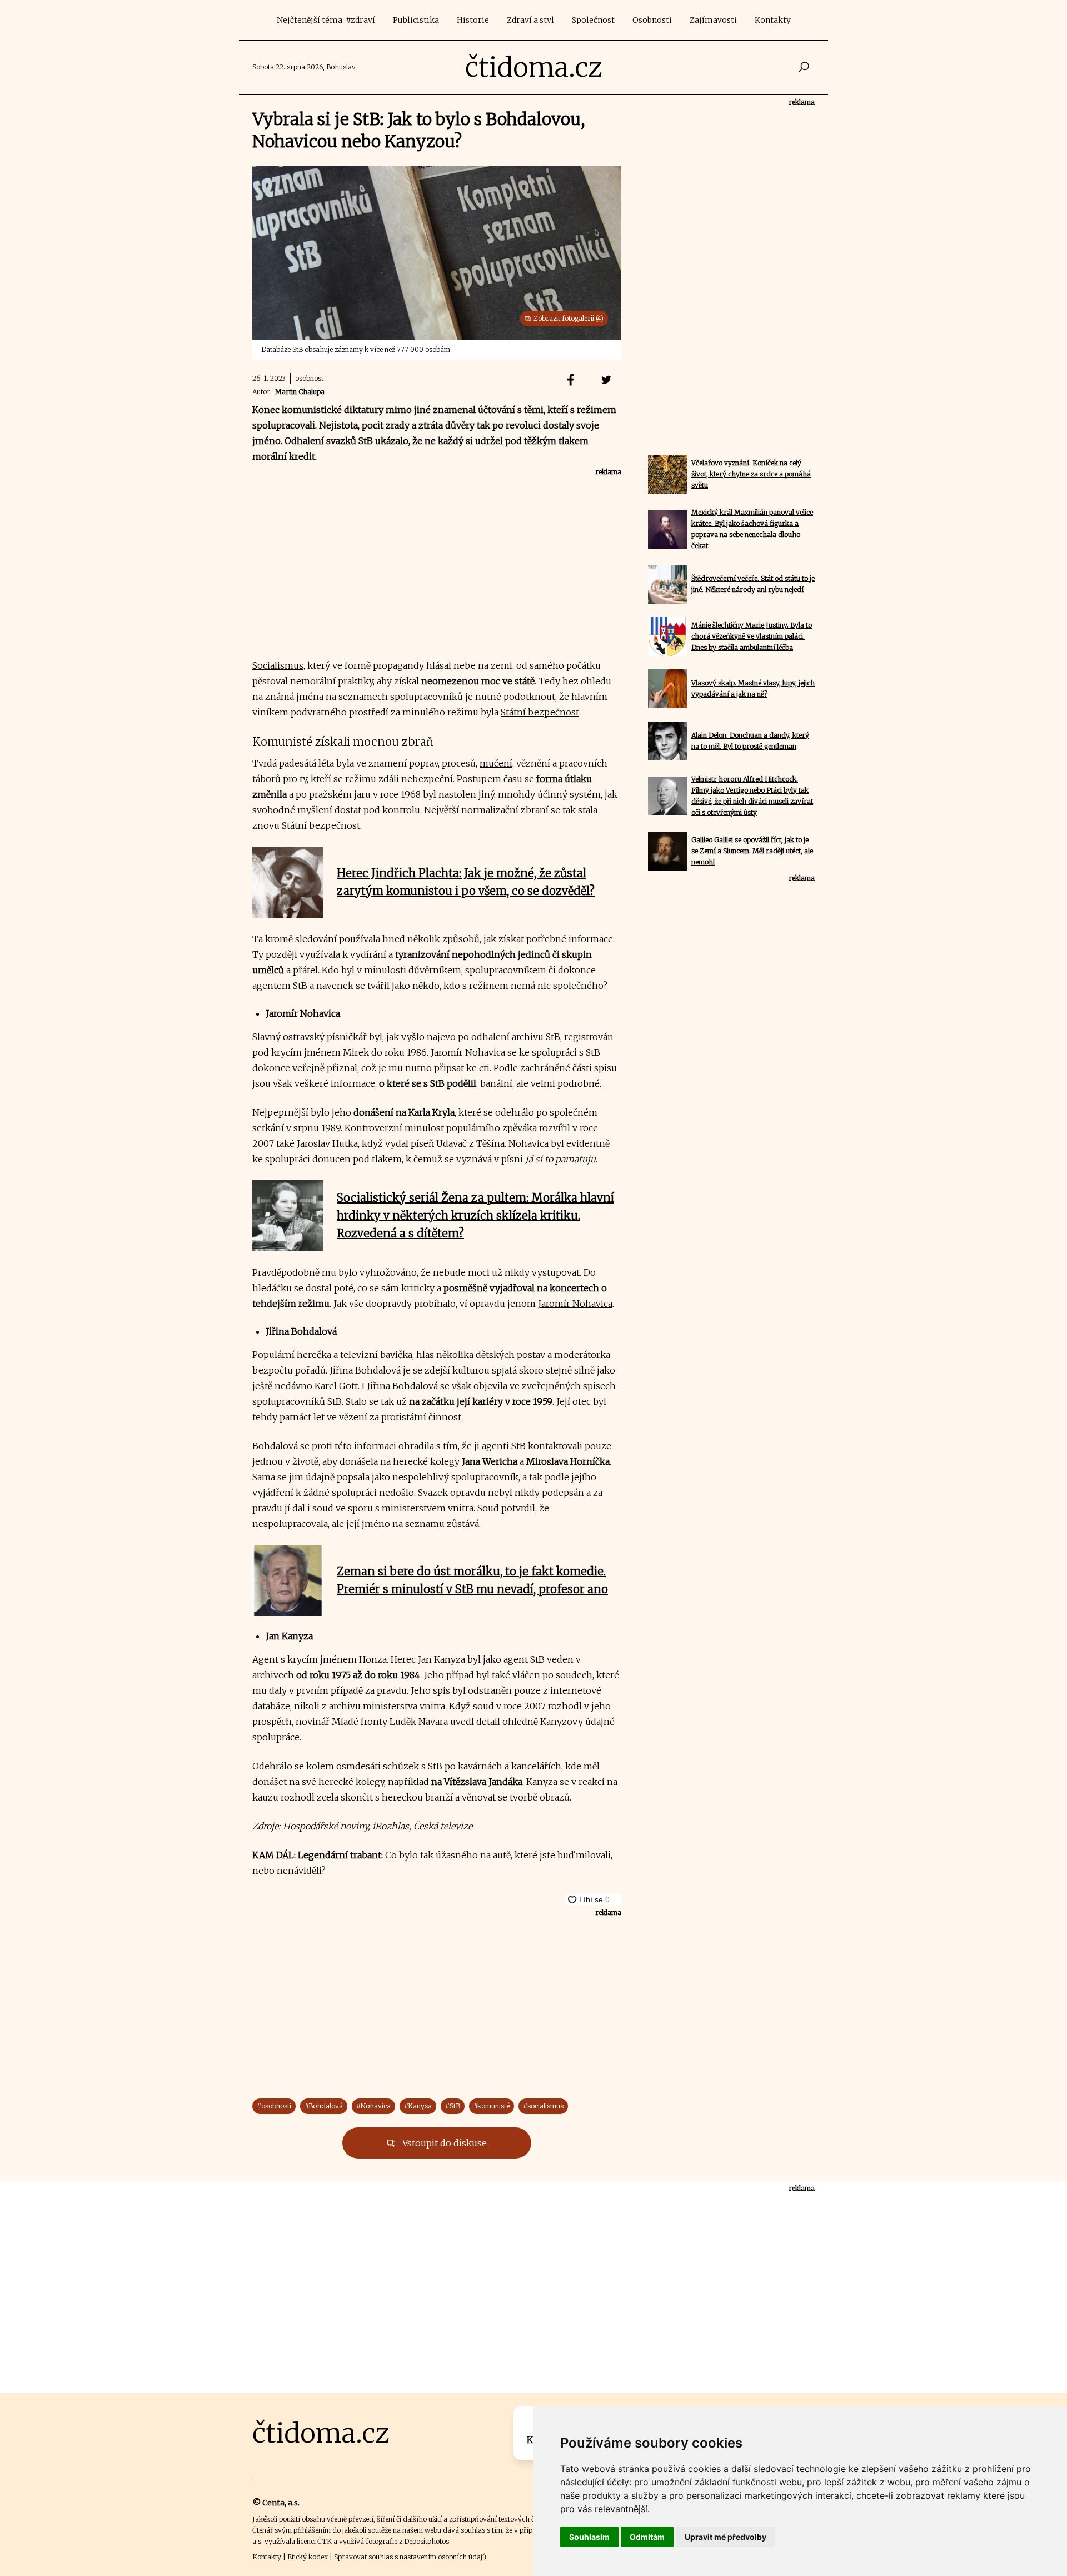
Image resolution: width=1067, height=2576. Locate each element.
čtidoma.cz (534, 67)
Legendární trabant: (340, 1855)
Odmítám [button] (647, 2537)
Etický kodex (308, 2557)
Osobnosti (652, 20)
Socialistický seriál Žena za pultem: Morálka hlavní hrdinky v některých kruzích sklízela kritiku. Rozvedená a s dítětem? (475, 1215)
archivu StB (536, 1037)
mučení (496, 763)
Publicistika (416, 20)
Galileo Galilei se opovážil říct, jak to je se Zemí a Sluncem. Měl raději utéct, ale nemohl (752, 851)
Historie (473, 20)
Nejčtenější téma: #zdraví (326, 20)
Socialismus (278, 665)
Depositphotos (427, 2541)
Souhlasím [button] (589, 2537)
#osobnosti (274, 2106)
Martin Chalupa (300, 392)
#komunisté (492, 2106)
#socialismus (543, 2106)
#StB (453, 2106)
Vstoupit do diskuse (443, 2143)
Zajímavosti (713, 20)
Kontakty (773, 20)
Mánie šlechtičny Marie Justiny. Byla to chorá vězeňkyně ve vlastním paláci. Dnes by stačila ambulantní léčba (752, 636)
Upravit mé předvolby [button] (726, 2537)
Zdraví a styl (530, 20)
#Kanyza (418, 2106)
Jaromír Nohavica (575, 1304)
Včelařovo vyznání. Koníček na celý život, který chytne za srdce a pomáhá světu (751, 474)
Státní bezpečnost (540, 712)
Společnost (593, 20)
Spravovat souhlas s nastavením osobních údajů (410, 2557)
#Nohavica (373, 2106)
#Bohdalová (324, 2106)
